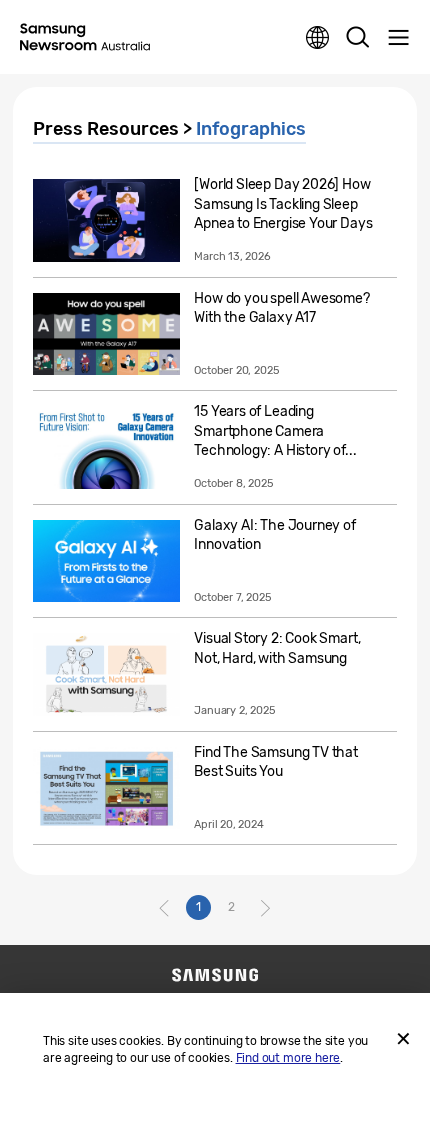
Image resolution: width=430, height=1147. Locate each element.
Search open (358, 38)
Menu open (398, 38)
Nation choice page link (318, 38)
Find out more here (288, 1058)
